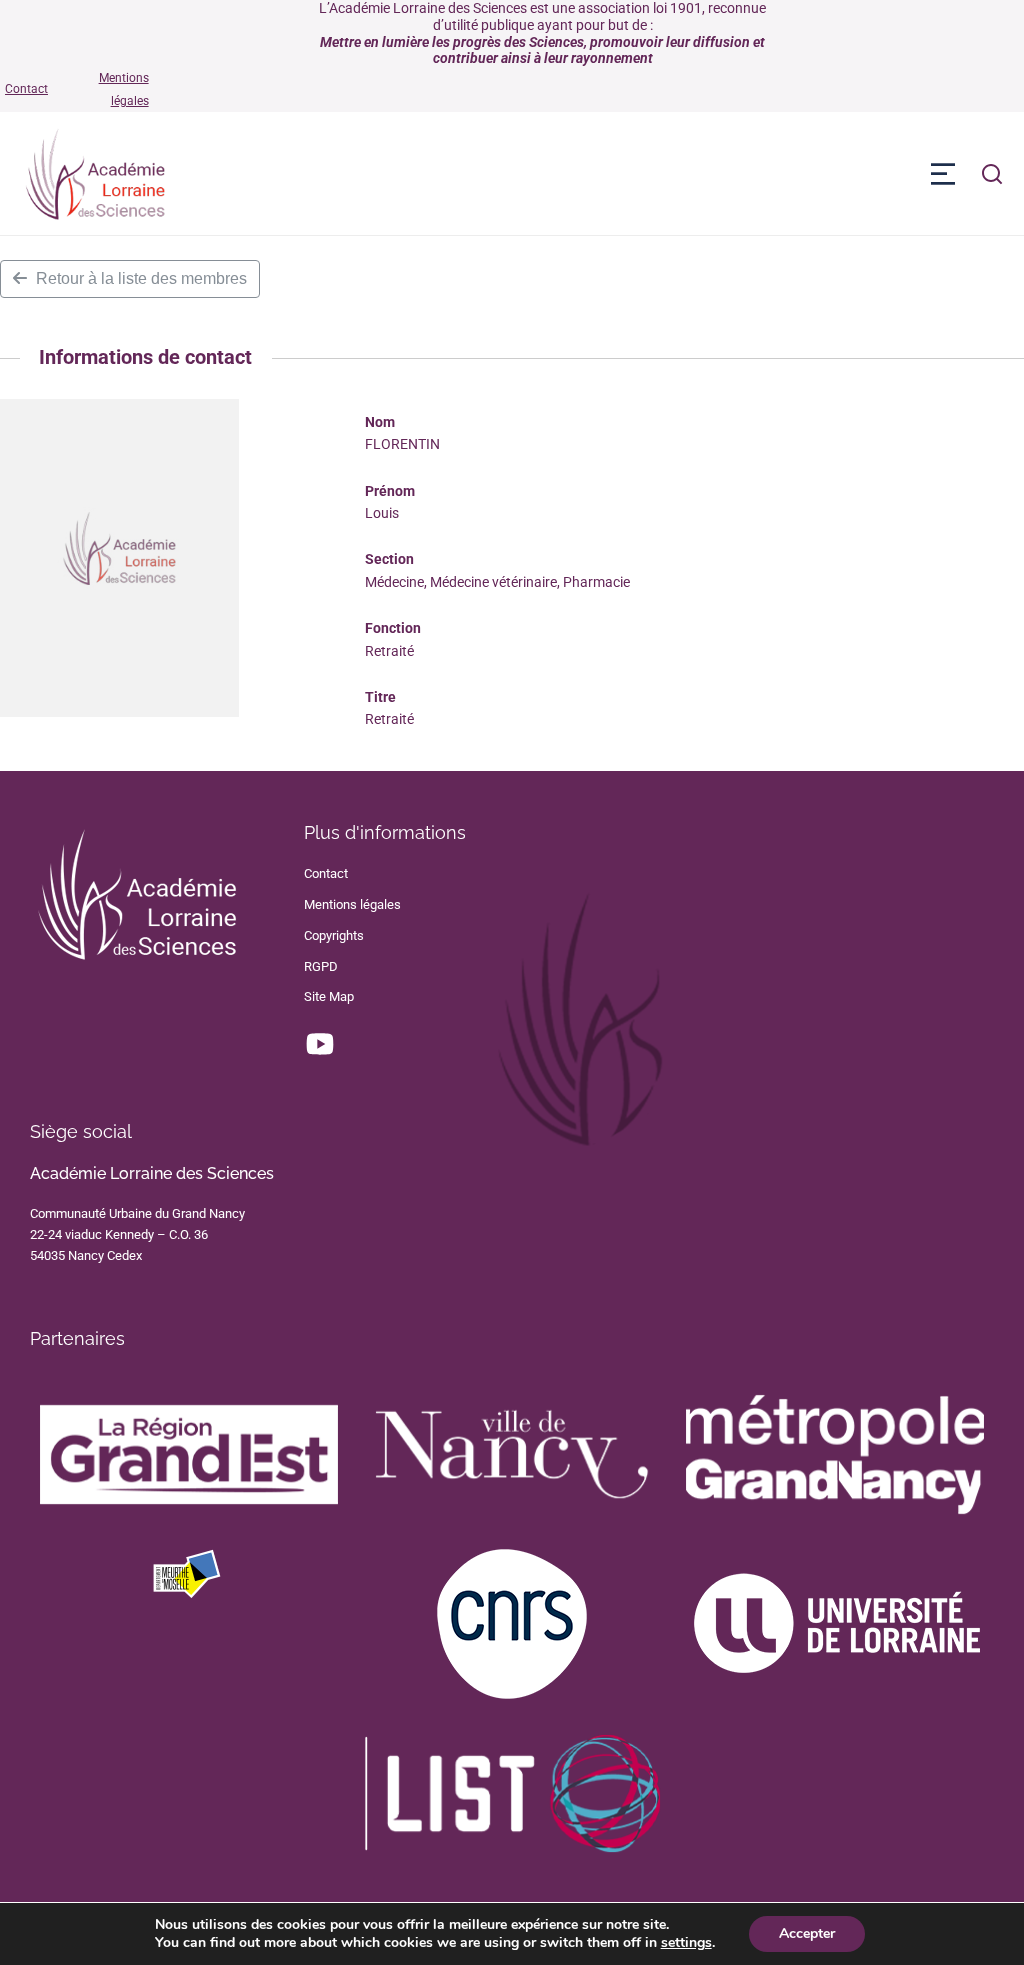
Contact (26, 89)
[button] (943, 174)
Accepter (807, 1933)
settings (686, 1943)
